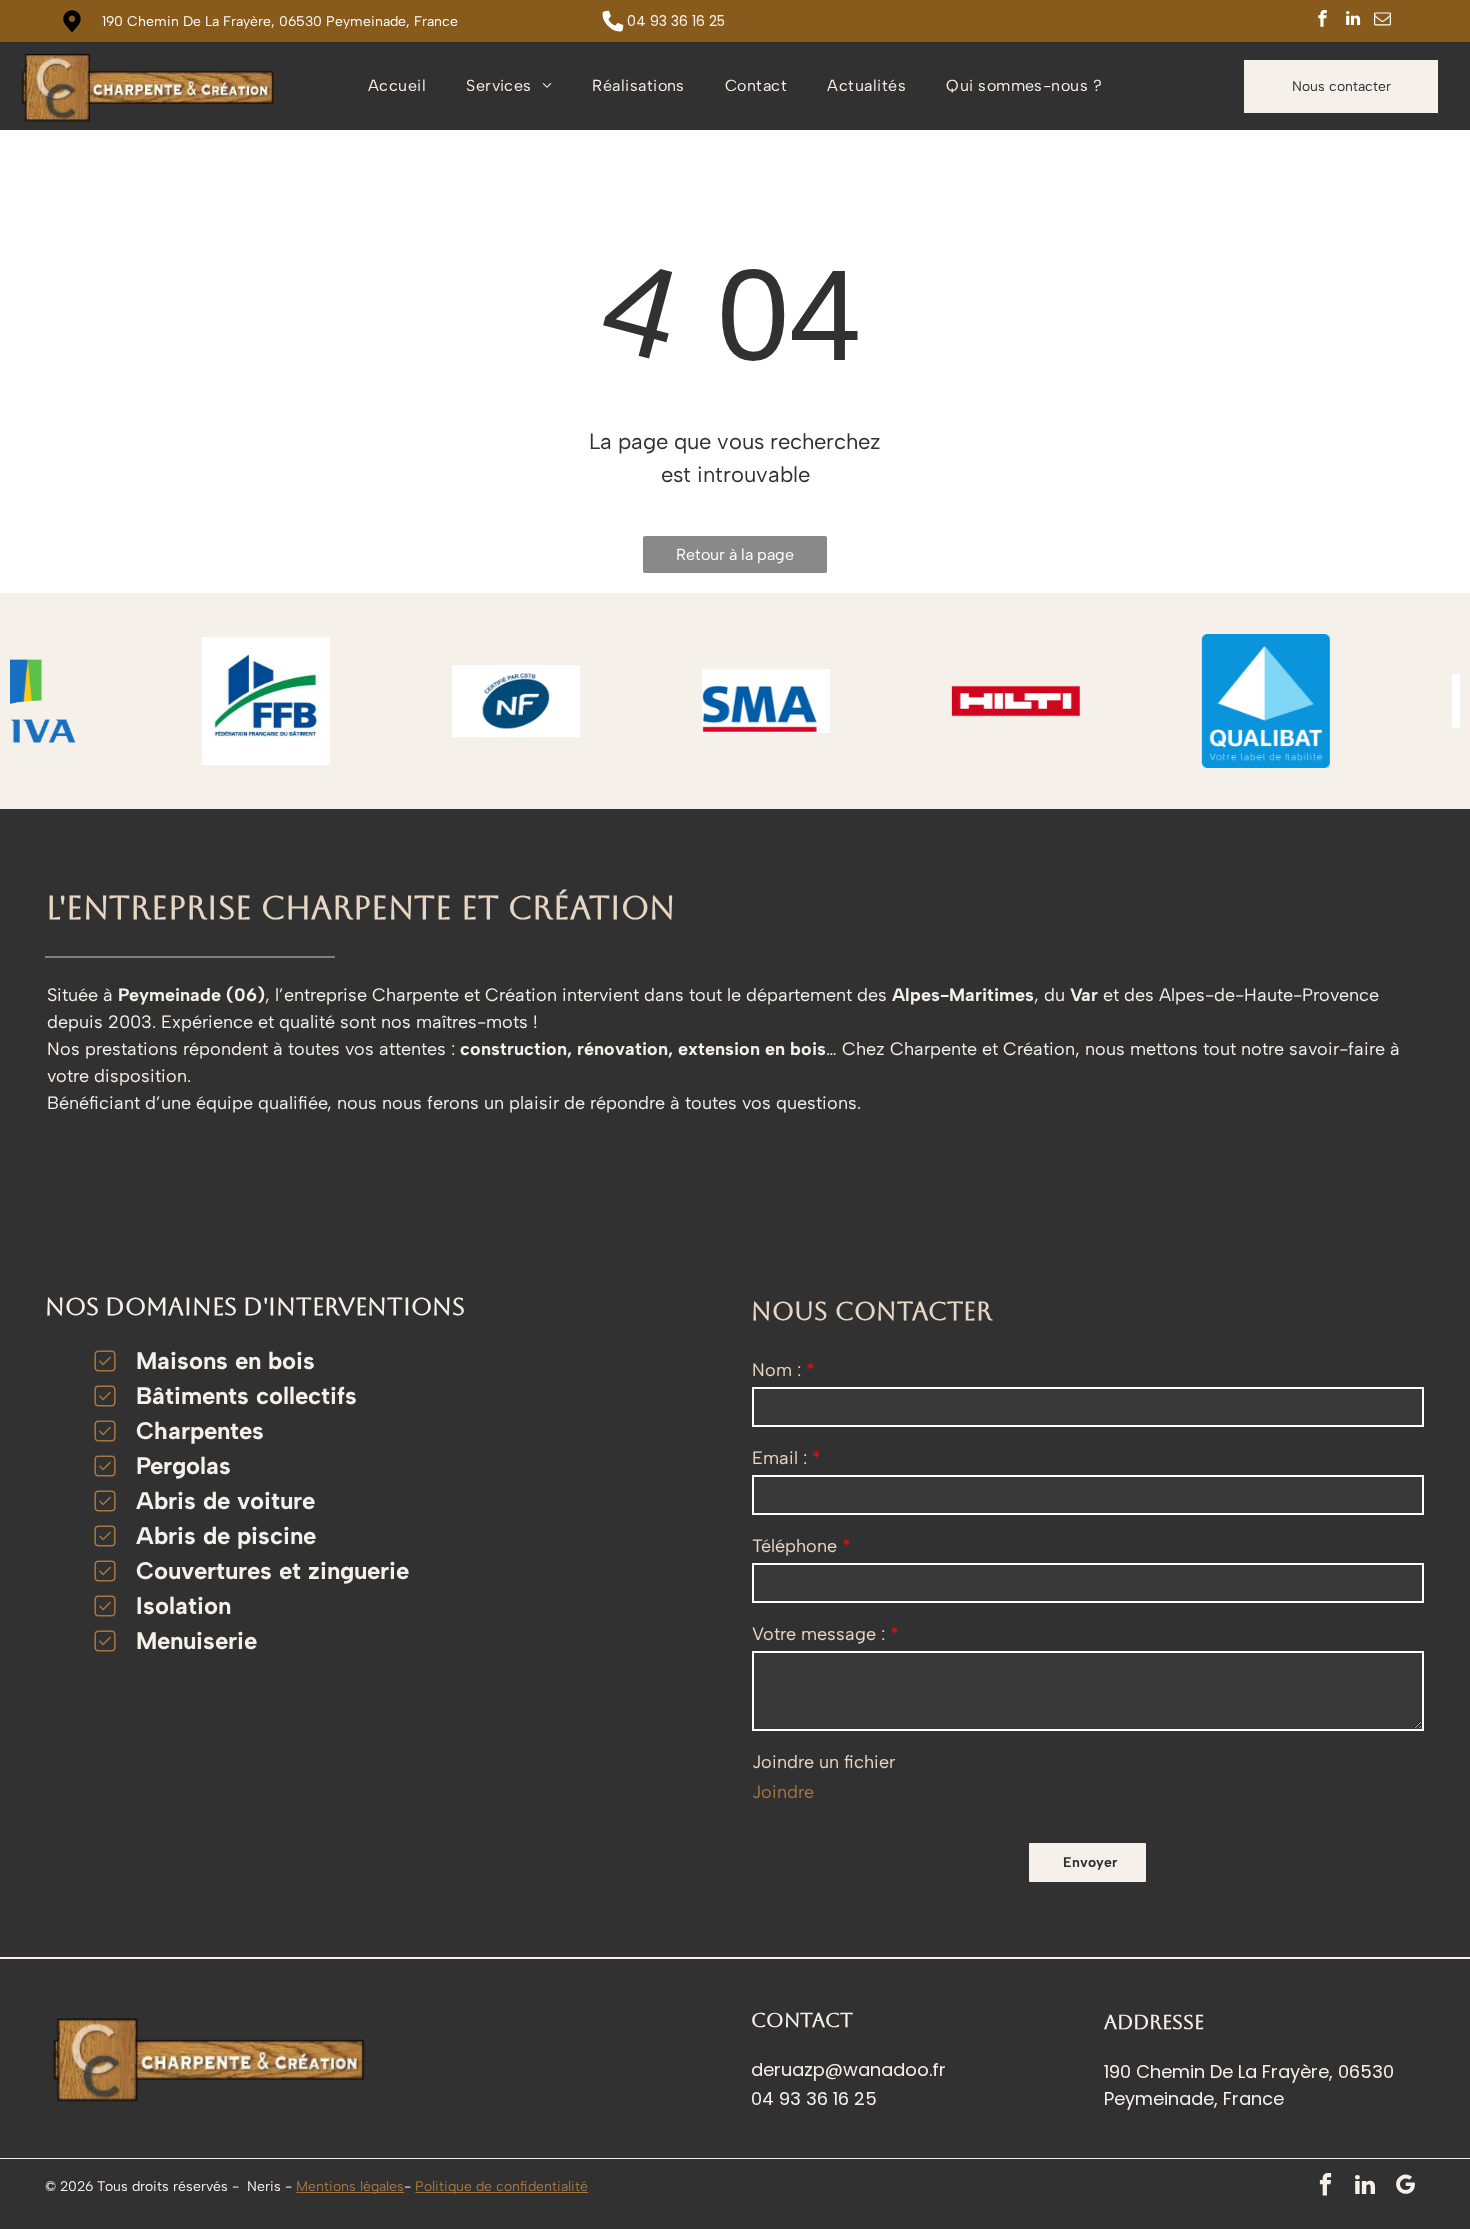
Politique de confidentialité (501, 2186)
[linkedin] (1352, 21)
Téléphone (794, 1546)
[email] (1382, 21)
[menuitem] (397, 86)
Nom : (776, 1370)
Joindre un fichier (823, 1762)
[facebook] (1322, 21)
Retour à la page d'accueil (735, 559)
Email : (779, 1458)
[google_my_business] (1405, 2187)
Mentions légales (350, 2186)
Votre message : (818, 1634)
